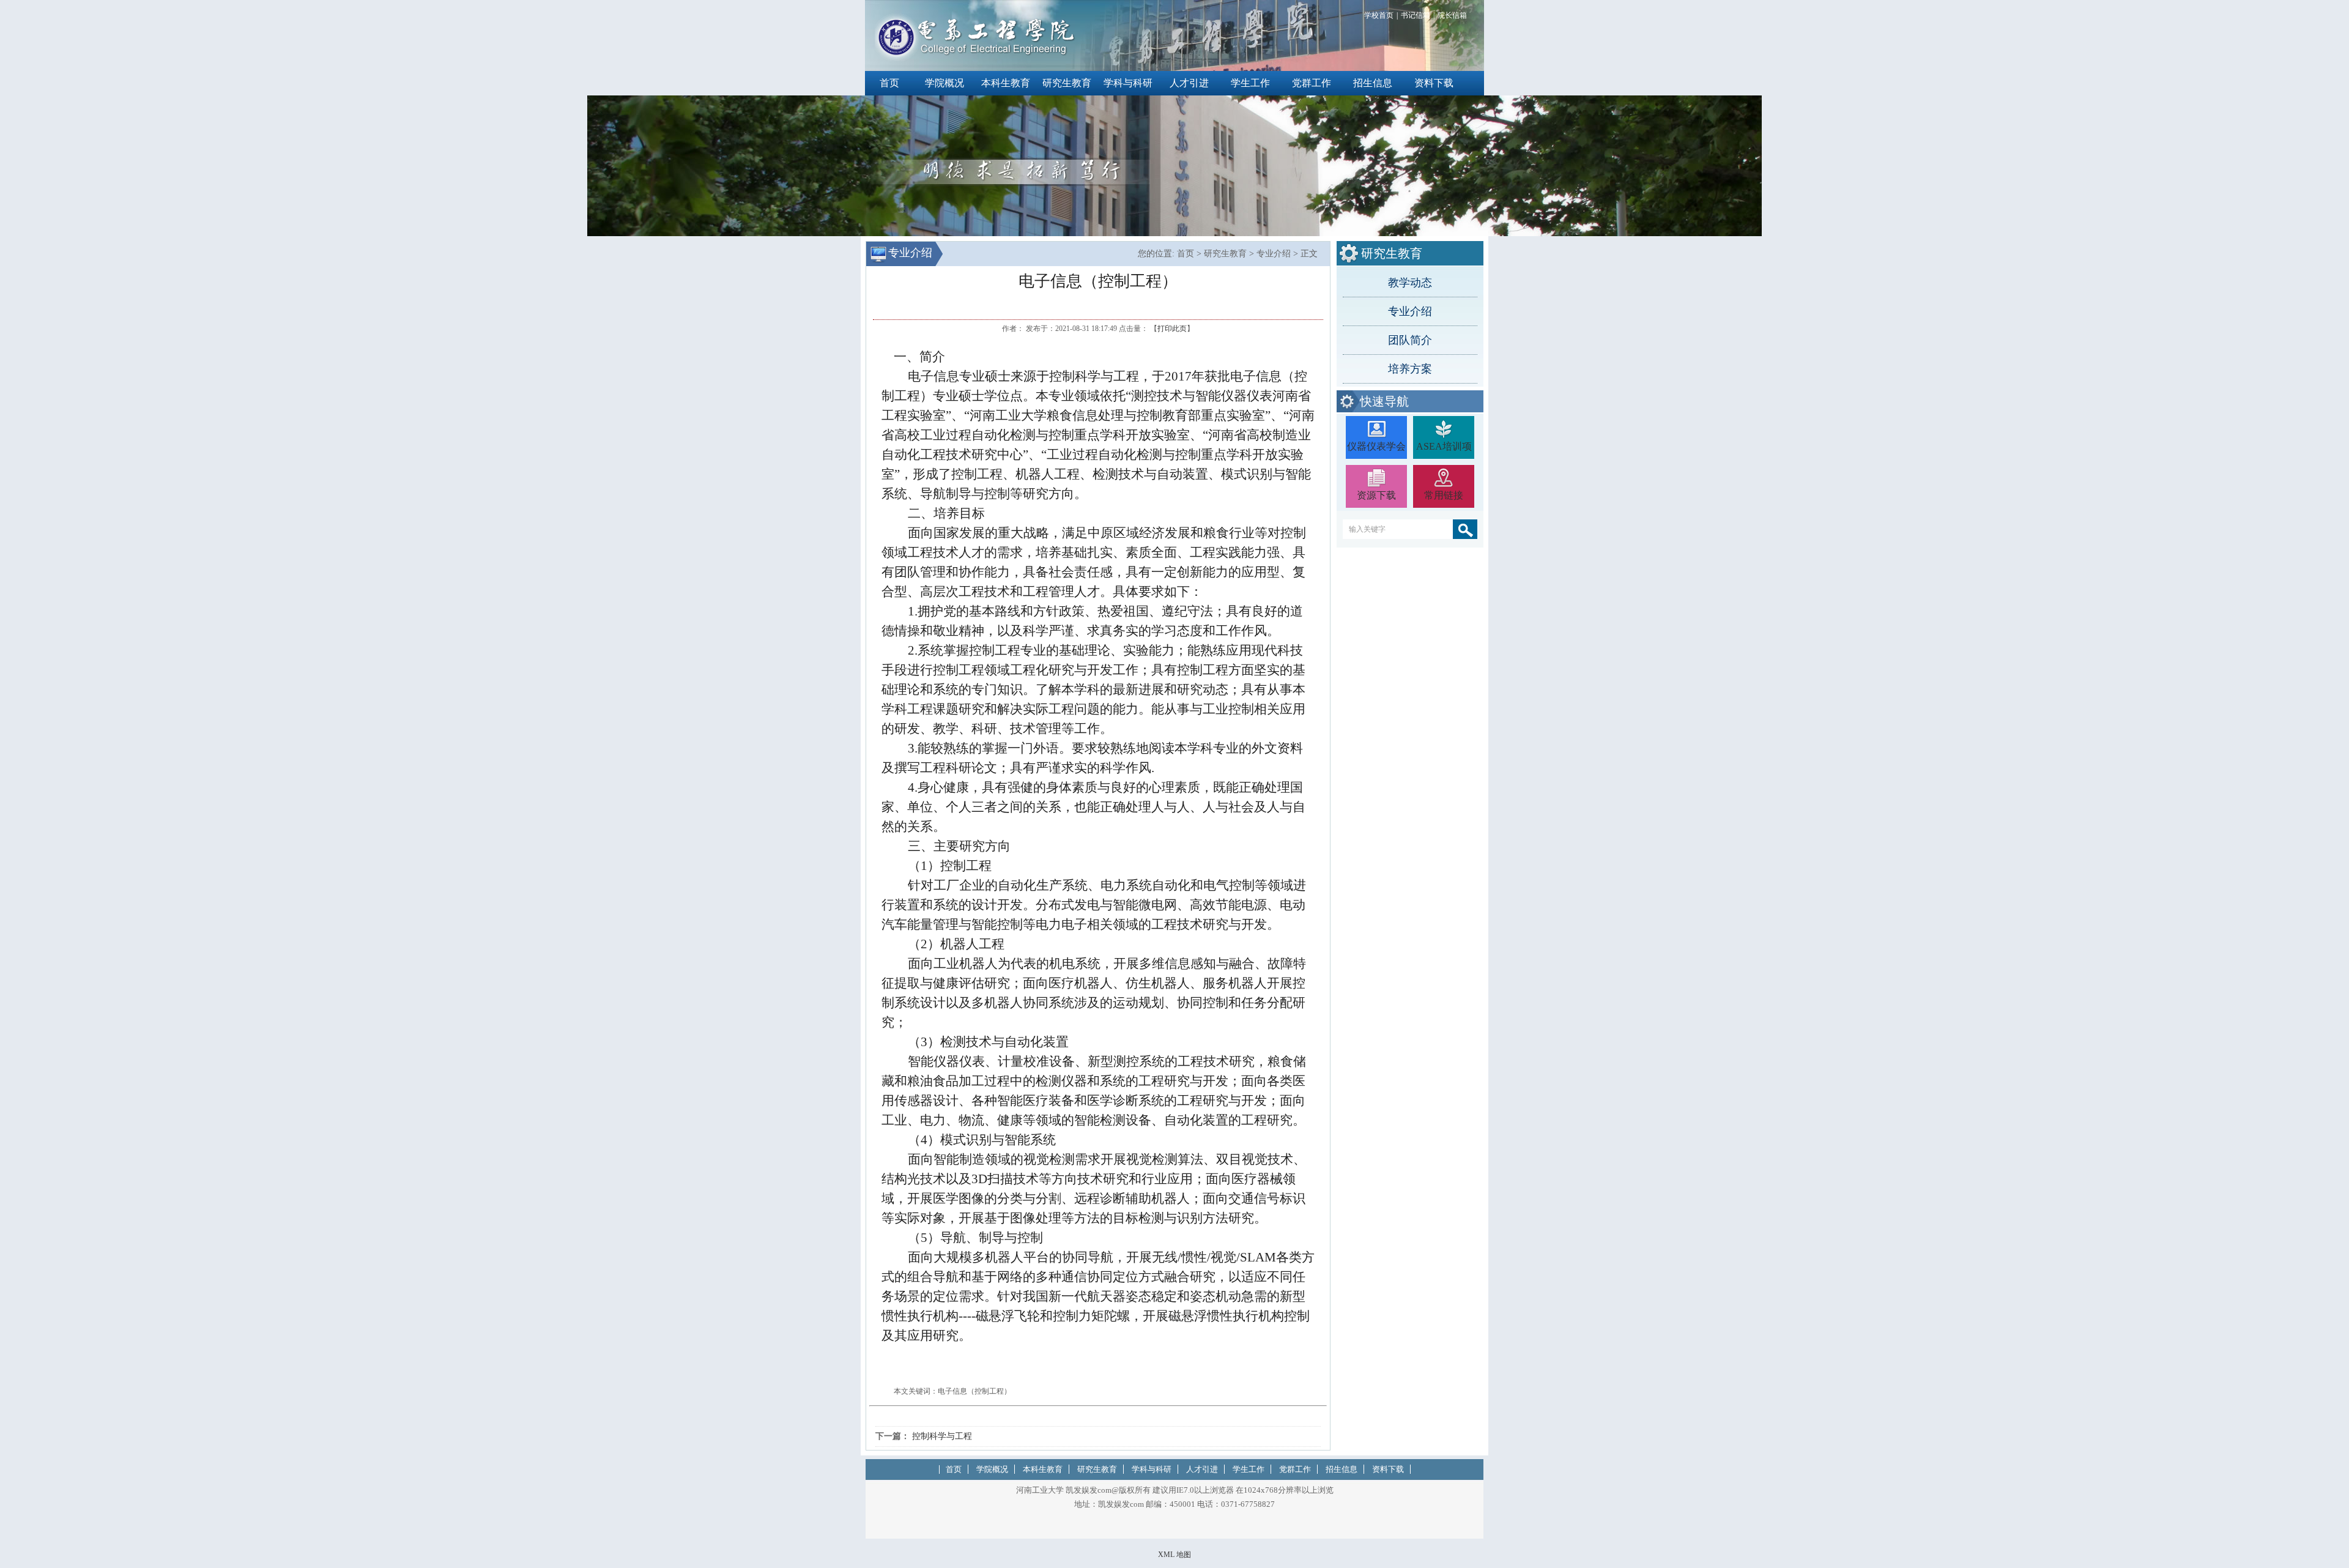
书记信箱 (1416, 15)
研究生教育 (1067, 83)
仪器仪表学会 (1376, 446)
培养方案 (1410, 369)
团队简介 (1410, 340)
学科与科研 (1128, 83)
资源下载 (1376, 495)
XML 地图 (1174, 1555)
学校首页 (1379, 15)
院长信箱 (1452, 15)
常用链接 (1444, 495)
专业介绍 (1410, 311)
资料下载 (1434, 83)
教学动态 (1410, 283)
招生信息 (1373, 83)
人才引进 (1189, 83)
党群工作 (1312, 83)
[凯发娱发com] (976, 59)
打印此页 (1172, 329)
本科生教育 (1006, 83)
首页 (889, 83)
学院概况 (944, 83)
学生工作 (1250, 83)
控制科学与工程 (942, 1436)
